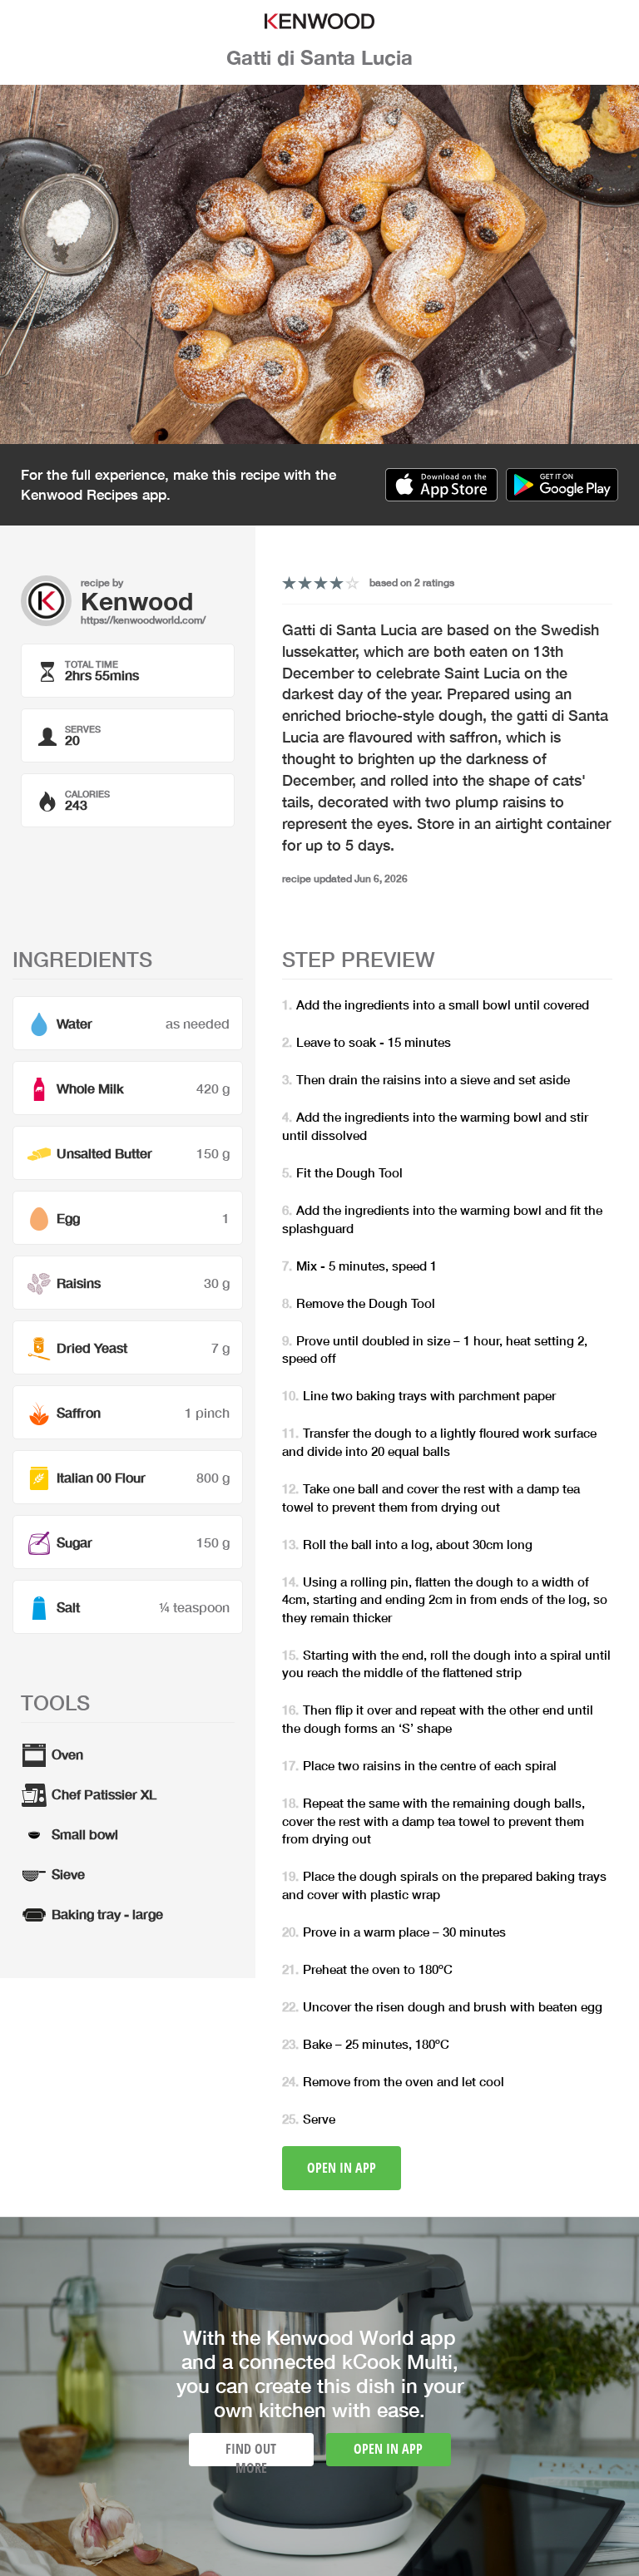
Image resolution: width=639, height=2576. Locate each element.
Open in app (342, 2168)
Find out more (251, 2453)
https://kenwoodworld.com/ (143, 620)
